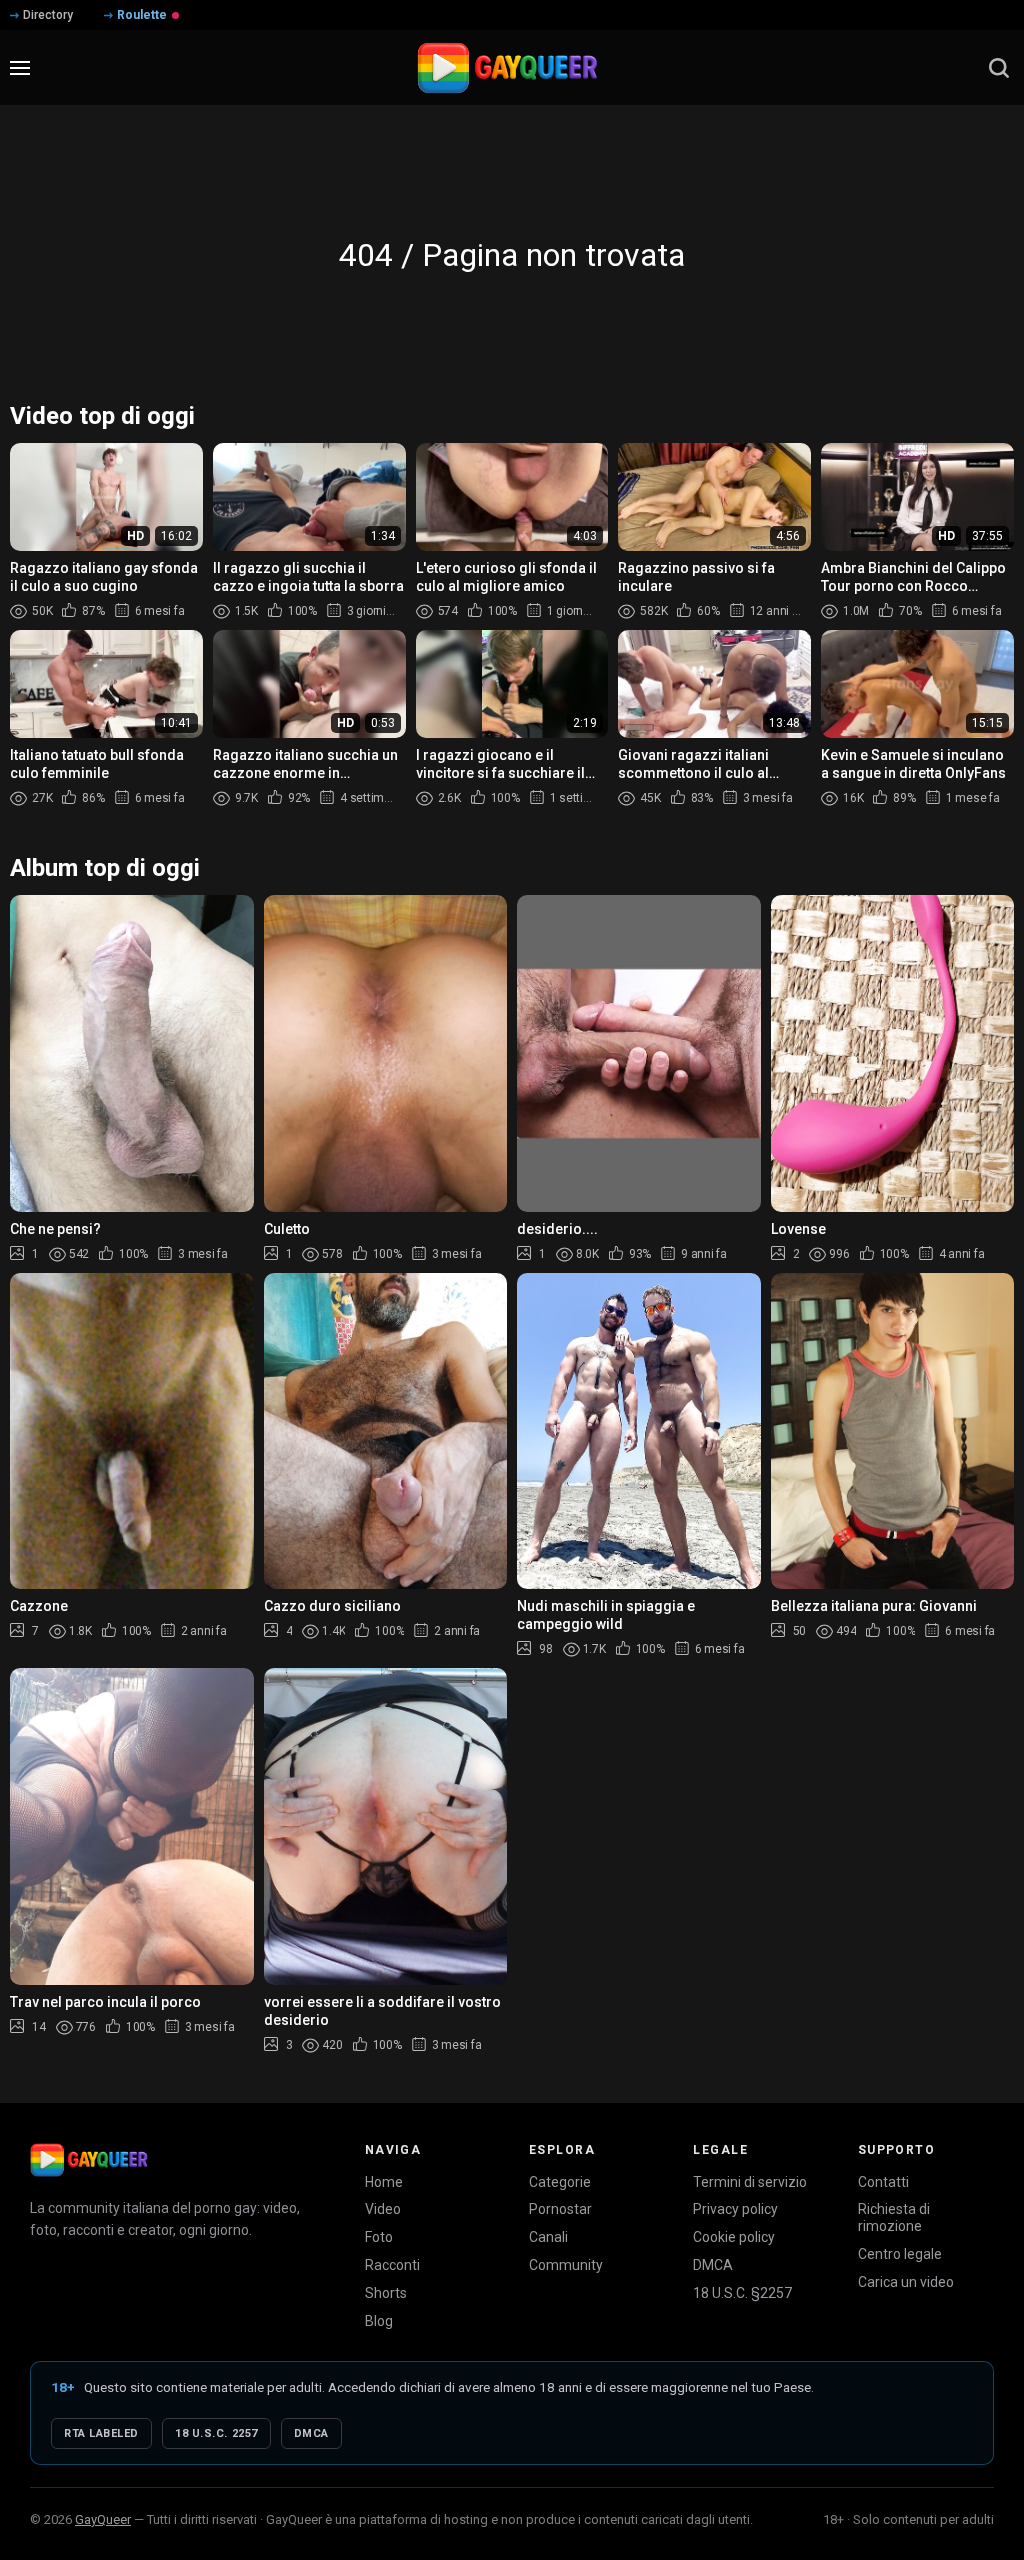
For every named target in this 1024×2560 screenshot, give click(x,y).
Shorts (386, 2293)
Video (383, 2209)
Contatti (883, 2182)
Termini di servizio (750, 2182)
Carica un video (906, 2282)
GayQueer (103, 2519)
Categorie (560, 2182)
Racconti (392, 2265)
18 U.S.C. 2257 (216, 2433)
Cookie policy (734, 2237)
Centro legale (900, 2254)
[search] (999, 68)
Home (384, 2182)
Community (566, 2265)
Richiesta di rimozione (894, 2217)
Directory (48, 15)
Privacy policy (735, 2209)
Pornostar (560, 2209)
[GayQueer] (89, 2160)
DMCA (713, 2265)
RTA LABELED (101, 2433)
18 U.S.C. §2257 (742, 2293)
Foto (379, 2237)
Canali (548, 2237)
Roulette (142, 15)
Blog (379, 2321)
